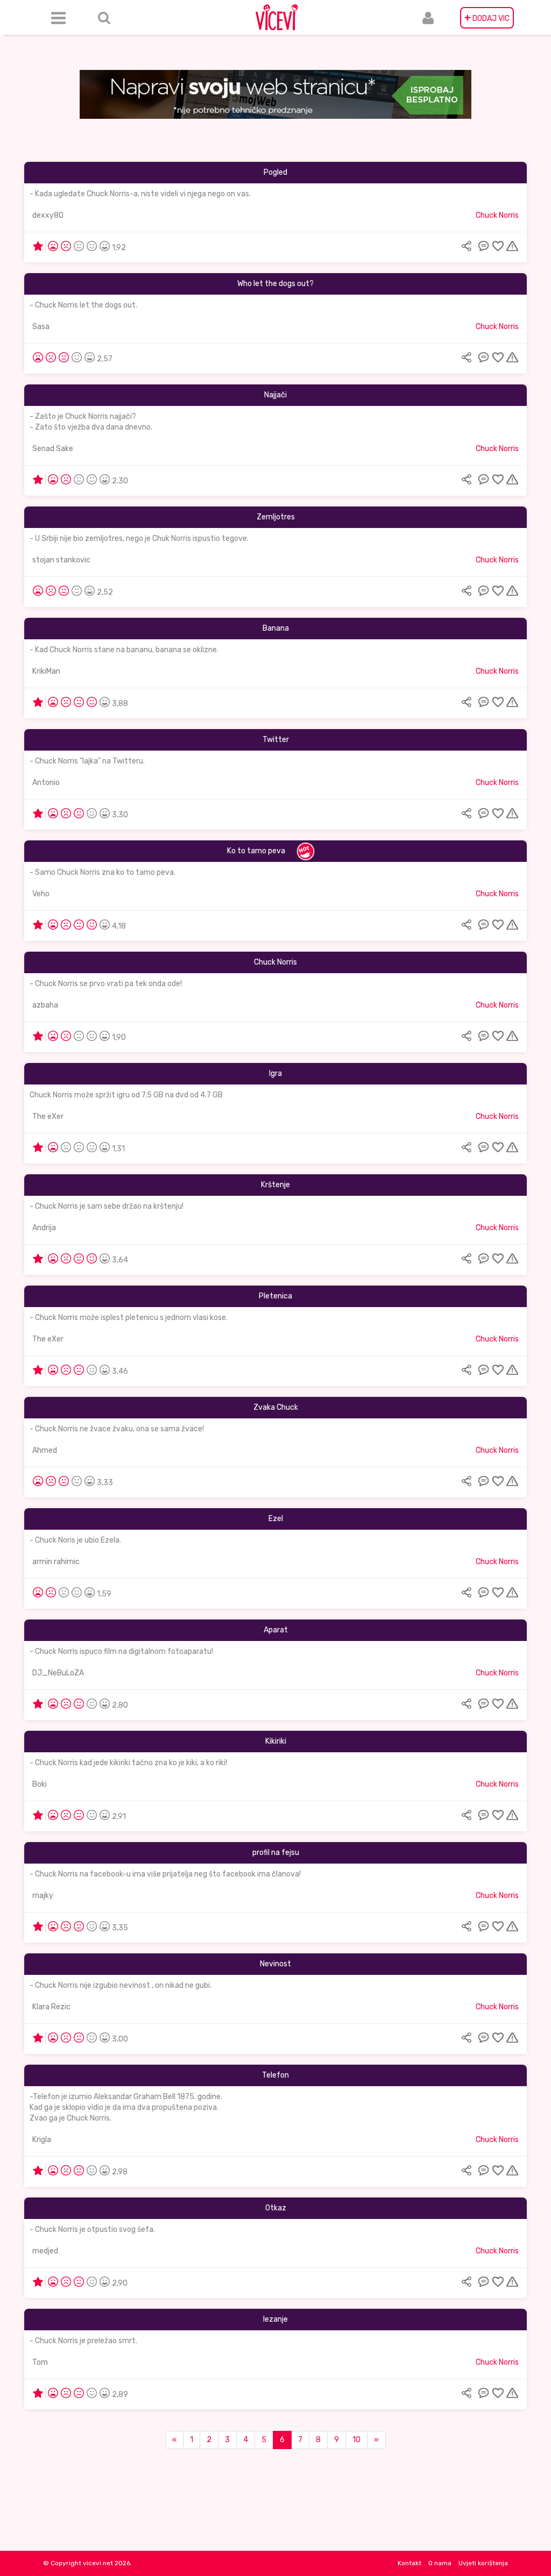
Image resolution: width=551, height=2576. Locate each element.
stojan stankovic (61, 560)
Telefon (275, 2075)
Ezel (276, 1519)
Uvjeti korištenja (483, 2563)
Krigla (42, 2140)
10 (356, 2440)
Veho (41, 894)
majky (43, 1896)
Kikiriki (276, 1741)
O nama (440, 2563)
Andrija (44, 1228)
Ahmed (45, 1450)
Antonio (46, 783)
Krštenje (275, 1185)
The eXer (48, 1116)
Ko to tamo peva (256, 851)
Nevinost (275, 1964)
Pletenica (275, 1296)
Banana (276, 628)
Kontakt (409, 2563)
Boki (40, 1784)
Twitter (276, 740)
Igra (275, 1073)
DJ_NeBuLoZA (58, 1673)
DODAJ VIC (487, 18)
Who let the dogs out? (275, 284)
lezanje (275, 2319)
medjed (45, 2251)
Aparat (276, 1630)
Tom (40, 2362)
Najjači (275, 395)
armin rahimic (56, 1562)
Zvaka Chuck (276, 1407)
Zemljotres (276, 517)
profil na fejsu (276, 1853)
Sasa (41, 327)
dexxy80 (48, 215)
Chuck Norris (497, 215)
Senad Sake (53, 449)
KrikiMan (46, 671)
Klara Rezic (51, 2007)
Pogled (275, 172)
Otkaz (276, 2208)
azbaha (45, 1005)
